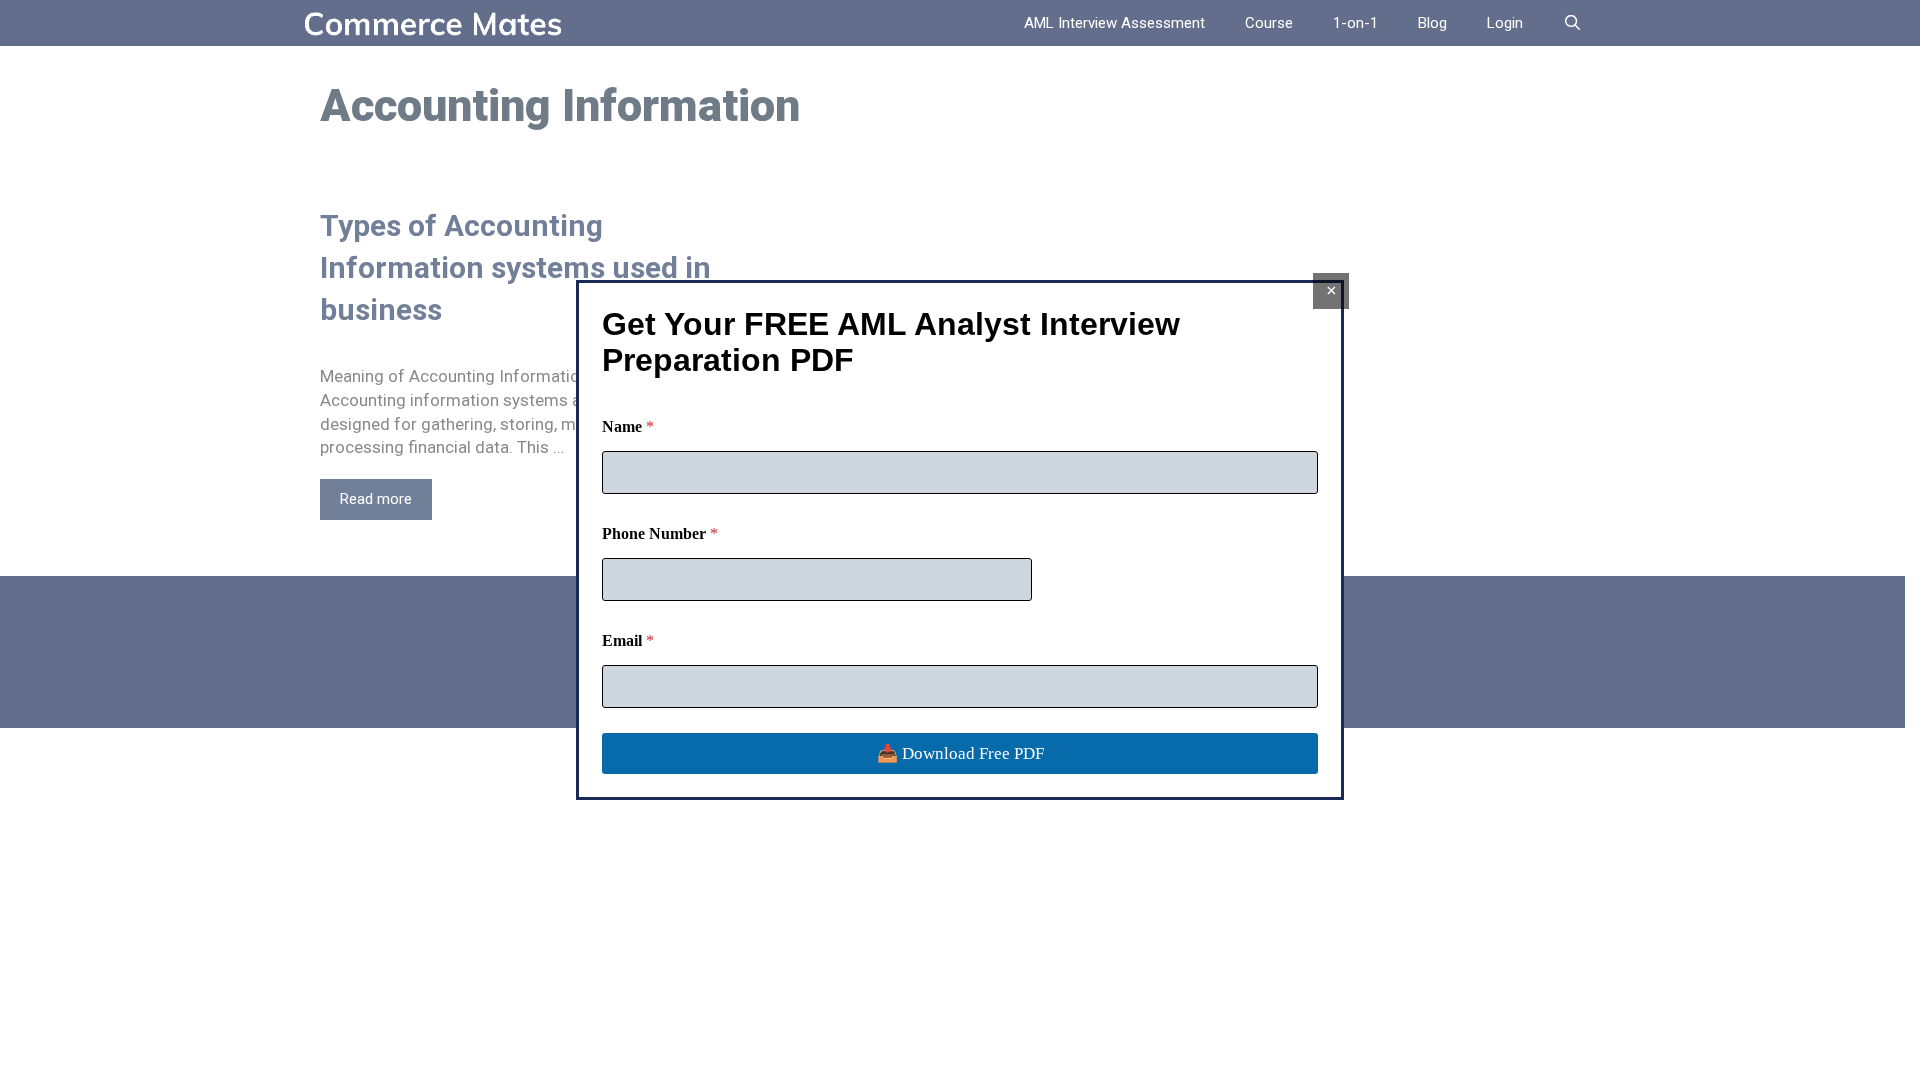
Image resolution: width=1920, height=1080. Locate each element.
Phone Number (660, 533)
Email (628, 640)
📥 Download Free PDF (960, 753)
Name (628, 426)
